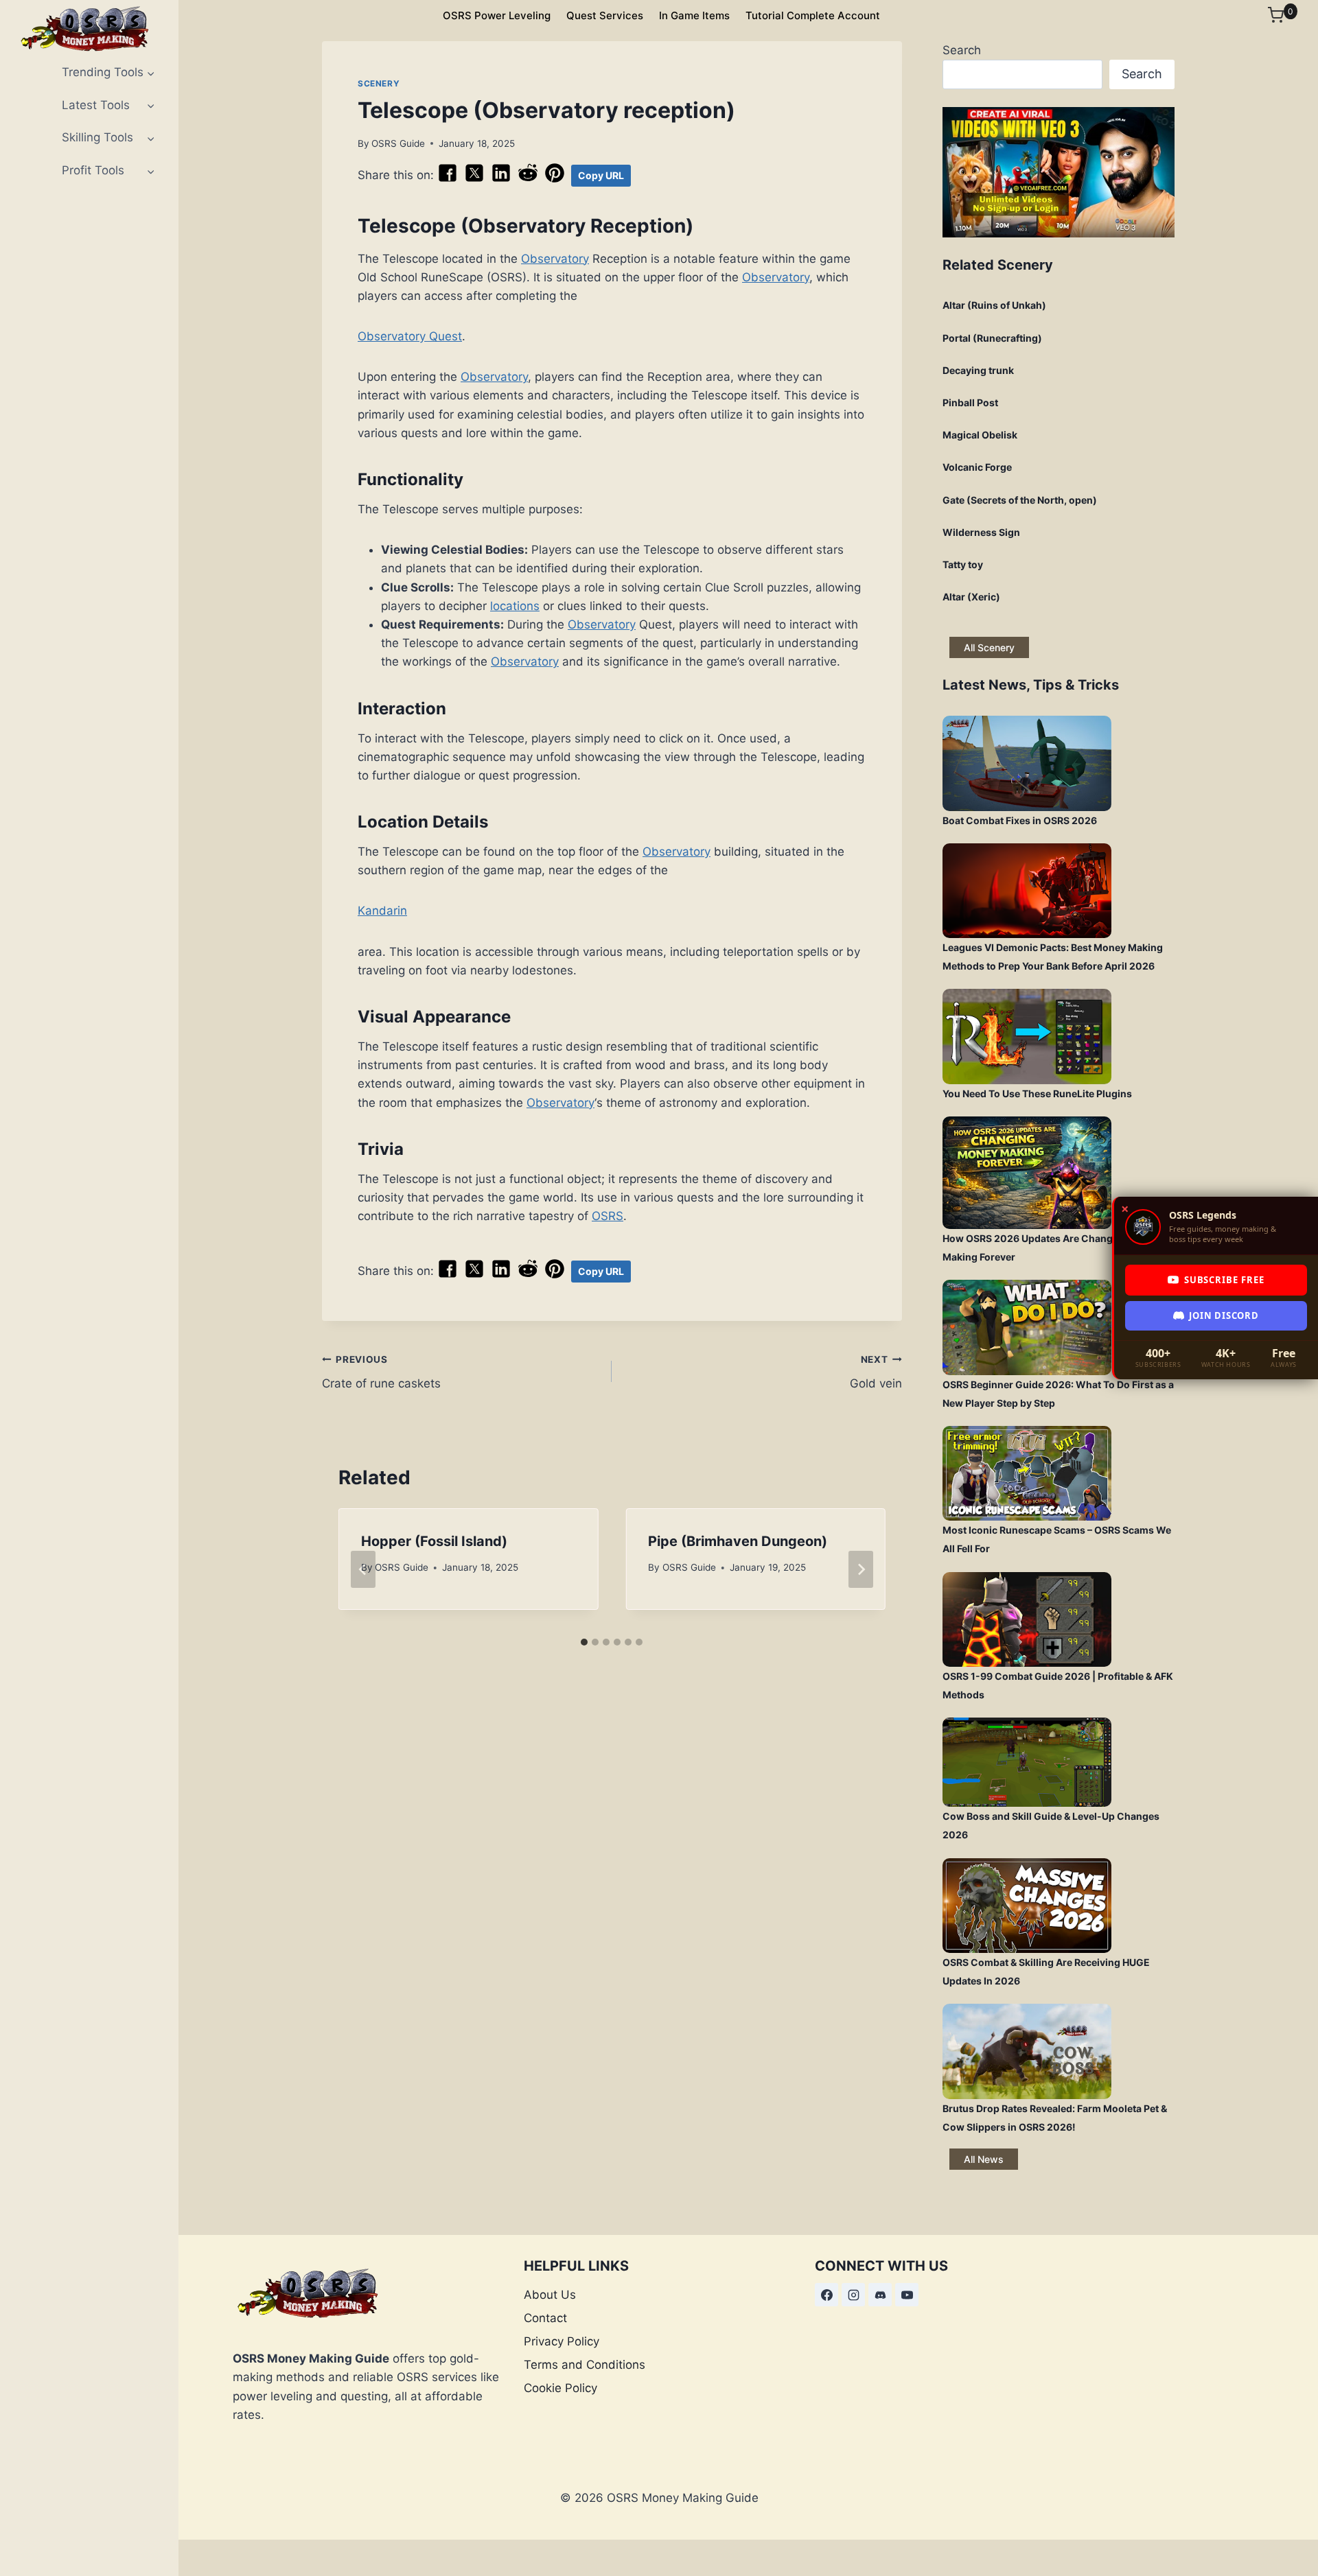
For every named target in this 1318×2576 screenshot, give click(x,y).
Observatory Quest (410, 336)
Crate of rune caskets (381, 1372)
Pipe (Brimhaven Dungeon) (738, 1541)
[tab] (584, 1642)
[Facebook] (826, 2295)
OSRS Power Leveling (497, 15)
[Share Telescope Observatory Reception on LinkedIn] (501, 179)
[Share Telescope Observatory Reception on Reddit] (528, 179)
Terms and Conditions (585, 2365)
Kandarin (382, 911)
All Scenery (989, 647)
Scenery (379, 83)
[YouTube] (907, 2295)
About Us (550, 2295)
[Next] (861, 1569)
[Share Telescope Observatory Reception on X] (474, 179)
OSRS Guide (398, 143)
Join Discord (1224, 1315)
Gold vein (876, 1372)
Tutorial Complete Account (813, 15)
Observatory (555, 259)
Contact (545, 2318)
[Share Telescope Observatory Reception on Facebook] (448, 179)
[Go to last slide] (363, 1569)
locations (515, 606)
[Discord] (880, 2295)
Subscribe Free (1224, 1280)
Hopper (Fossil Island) (434, 1541)
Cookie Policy (560, 2388)
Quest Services (605, 15)
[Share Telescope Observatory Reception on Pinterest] (555, 179)
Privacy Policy (562, 2341)
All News (984, 2159)
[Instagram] (853, 2295)
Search (962, 50)
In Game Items (694, 15)
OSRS (608, 1216)
